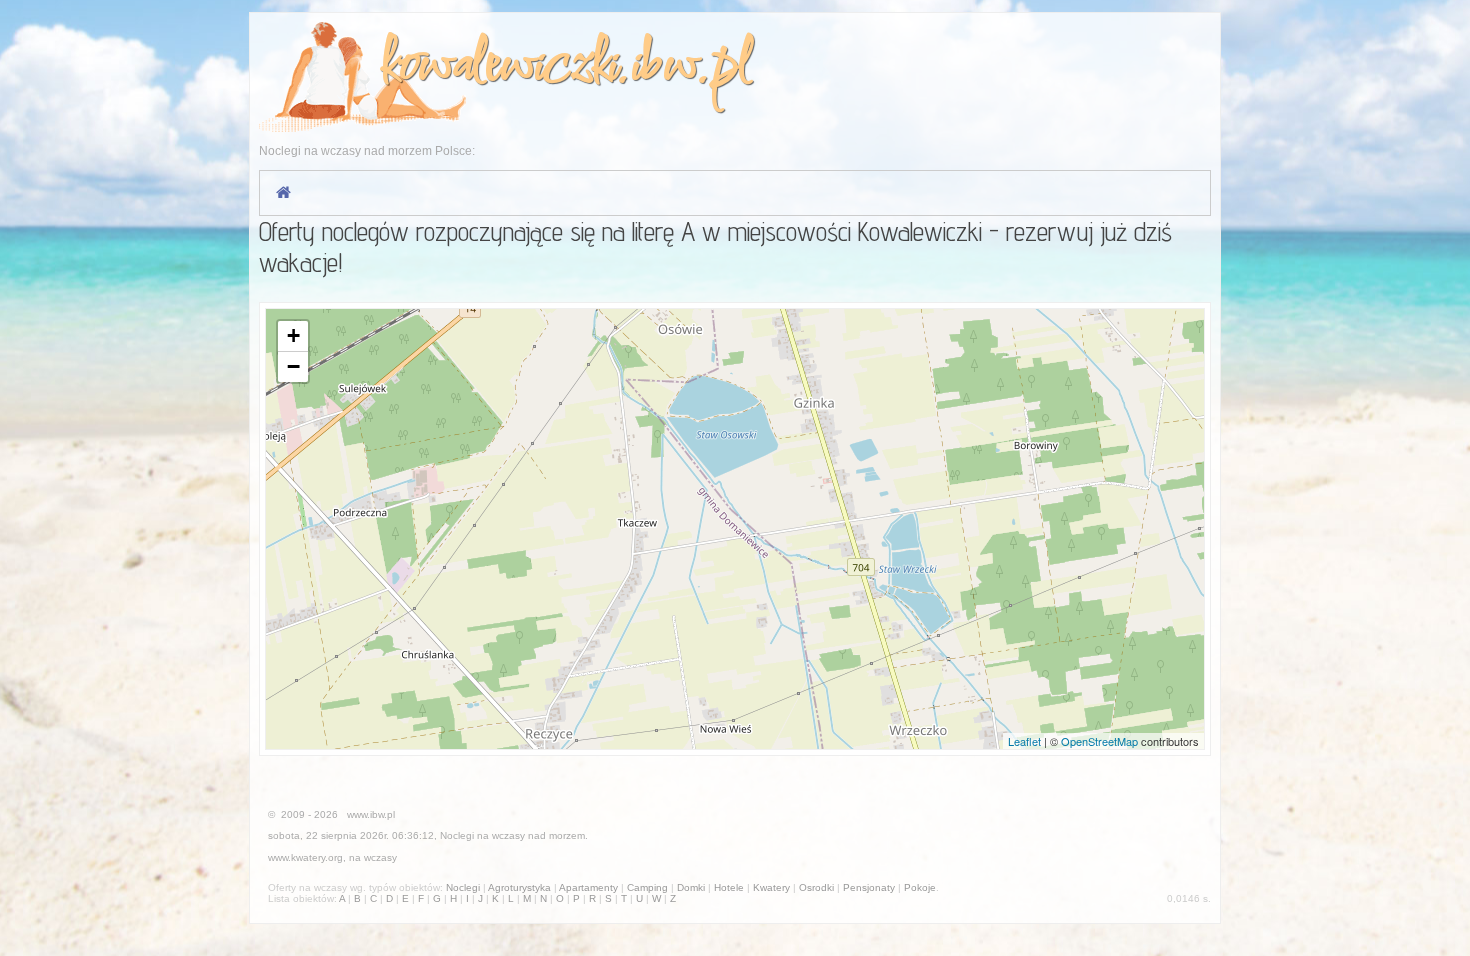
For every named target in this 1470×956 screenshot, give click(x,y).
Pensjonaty (869, 887)
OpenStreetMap (1099, 741)
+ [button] (293, 335)
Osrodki (816, 887)
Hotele (729, 887)
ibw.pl (690, 66)
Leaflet (1024, 741)
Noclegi (457, 835)
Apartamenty (588, 887)
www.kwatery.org (305, 857)
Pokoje (920, 887)
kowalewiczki (498, 66)
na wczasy (373, 857)
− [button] (293, 366)
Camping (647, 887)
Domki (691, 887)
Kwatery (771, 887)
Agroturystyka (519, 887)
